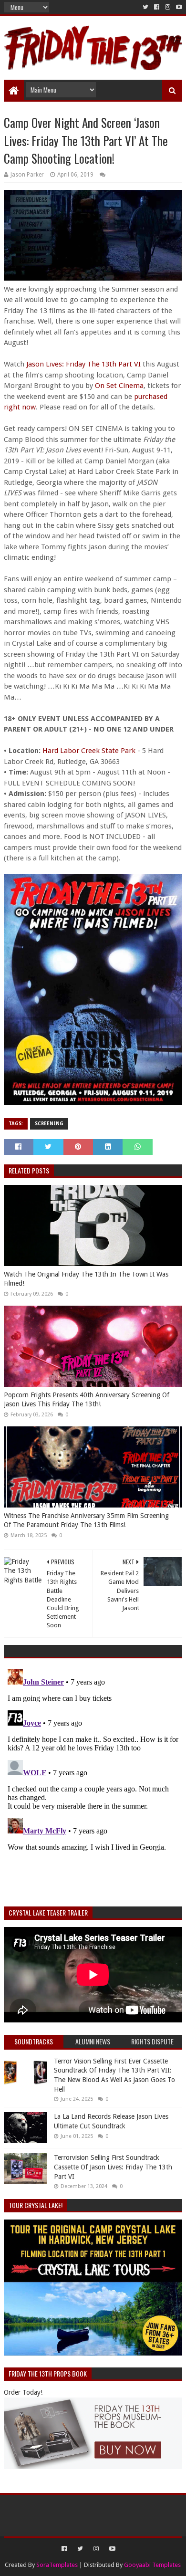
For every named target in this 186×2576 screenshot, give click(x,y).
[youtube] (178, 7)
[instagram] (168, 7)
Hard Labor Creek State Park (89, 751)
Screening (49, 1124)
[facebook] (157, 7)
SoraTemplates (57, 2565)
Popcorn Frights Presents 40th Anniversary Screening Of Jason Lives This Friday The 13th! (87, 1400)
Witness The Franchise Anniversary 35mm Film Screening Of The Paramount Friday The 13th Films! (86, 1520)
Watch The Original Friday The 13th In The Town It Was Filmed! (86, 1279)
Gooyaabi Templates (152, 2565)
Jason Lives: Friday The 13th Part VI (83, 364)
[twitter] (145, 7)
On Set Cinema (119, 386)
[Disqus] (93, 1785)
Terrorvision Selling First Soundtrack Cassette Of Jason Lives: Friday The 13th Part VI (113, 2167)
